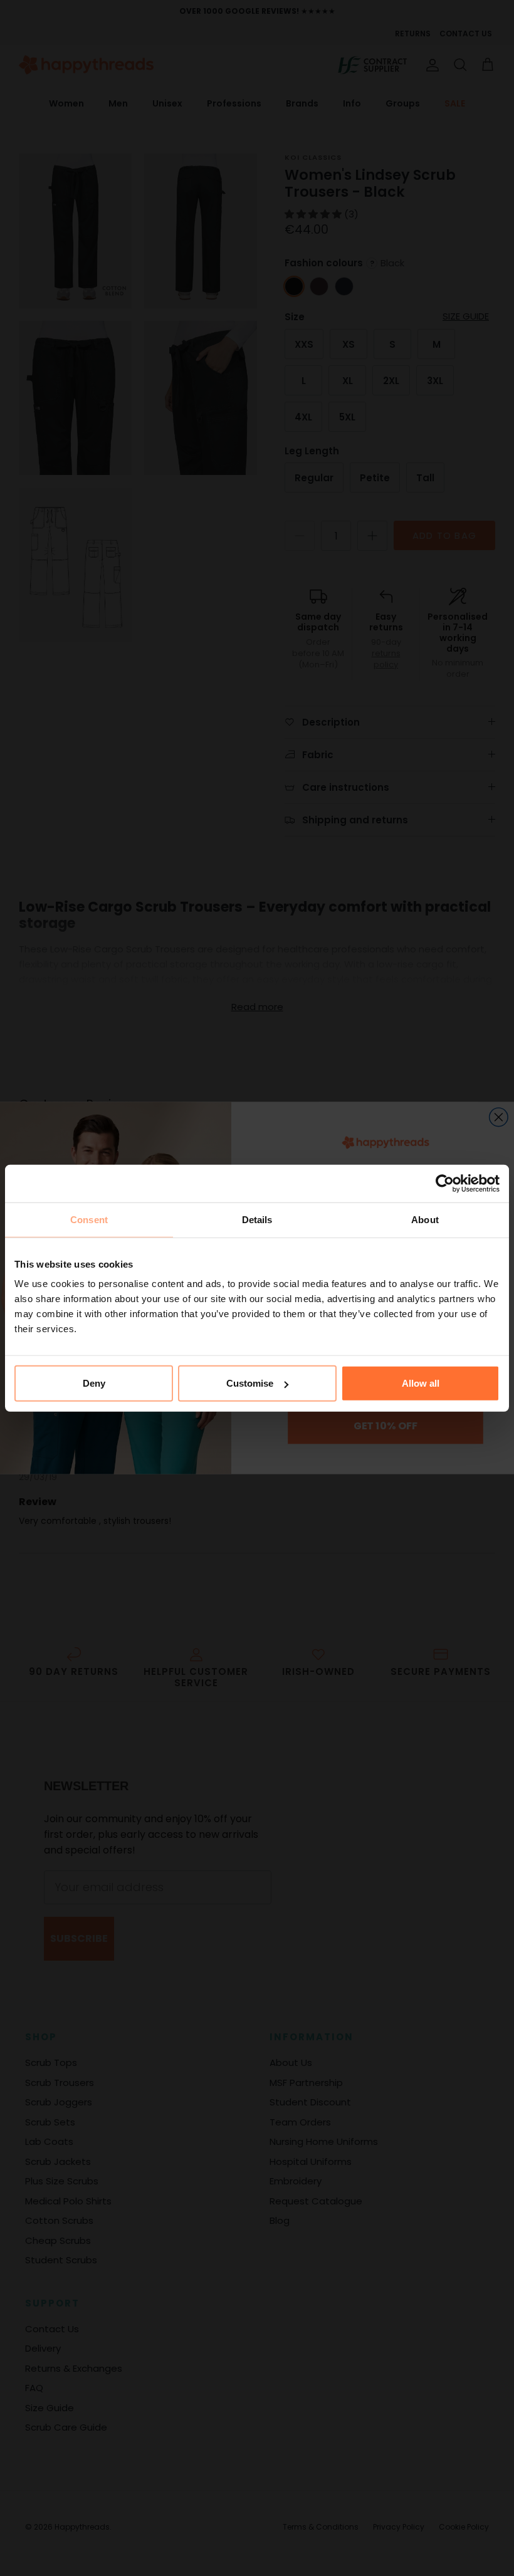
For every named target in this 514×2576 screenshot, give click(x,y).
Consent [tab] (89, 1219)
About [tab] (425, 1219)
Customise (250, 1383)
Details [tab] (257, 1219)
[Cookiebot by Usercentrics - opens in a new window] (445, 1183)
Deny (94, 1383)
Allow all (421, 1383)
